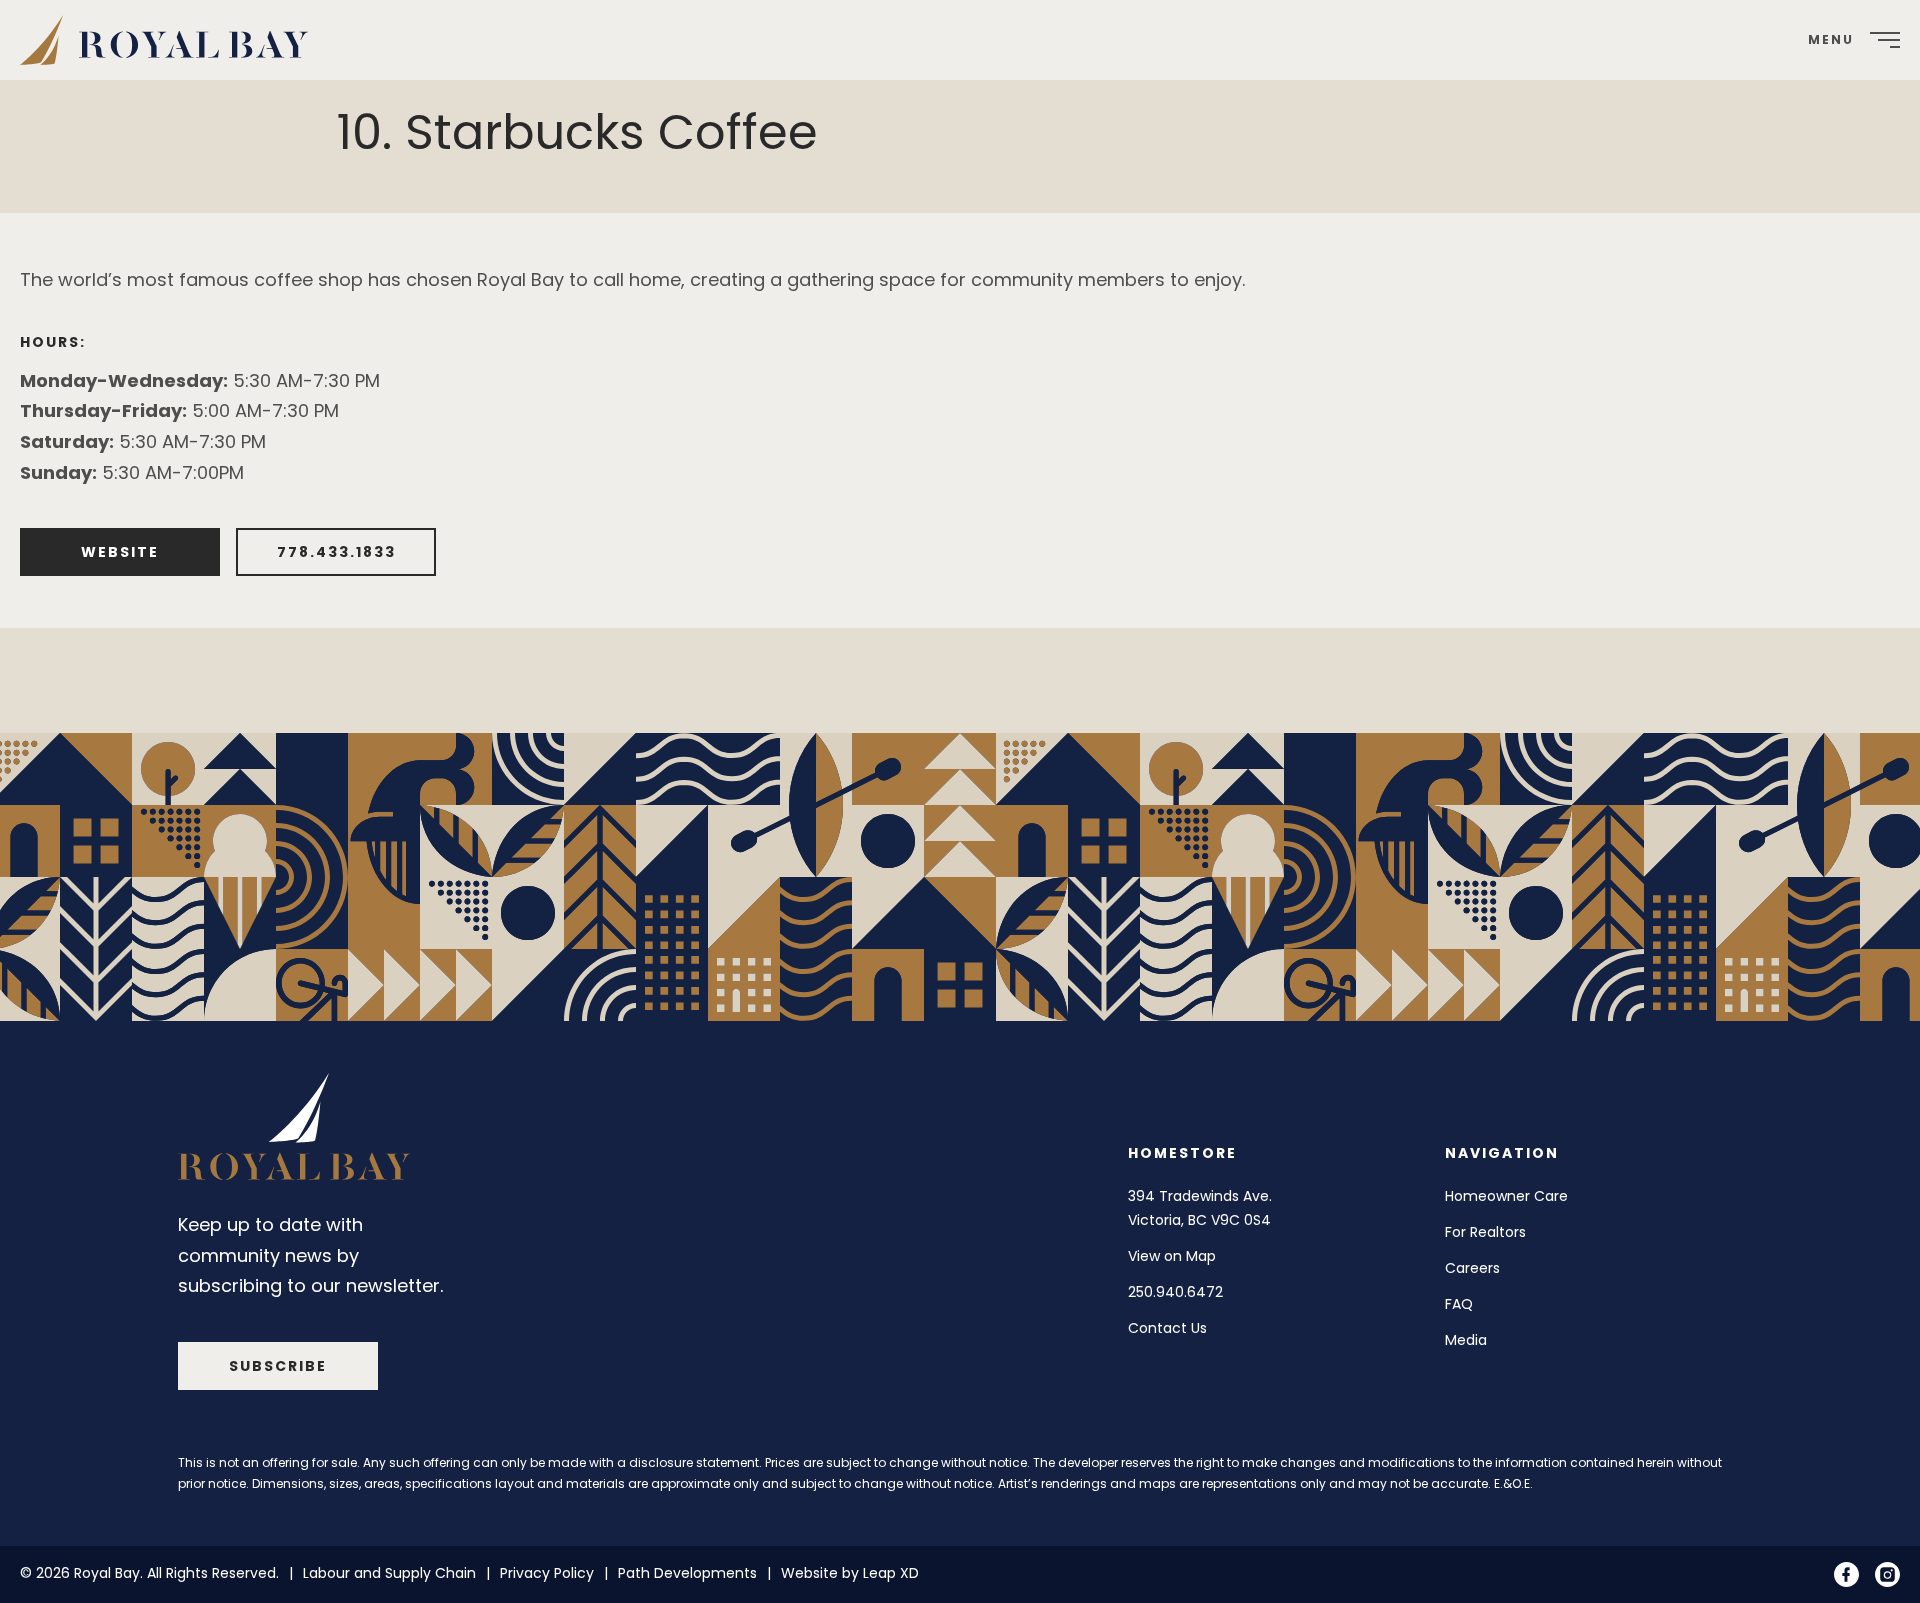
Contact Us (1167, 1327)
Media (1466, 1339)
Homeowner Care (1506, 1196)
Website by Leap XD (850, 1573)
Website (120, 552)
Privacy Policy (547, 1573)
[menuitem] (171, 40)
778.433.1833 (336, 552)
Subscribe (278, 1365)
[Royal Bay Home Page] (298, 1131)
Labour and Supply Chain (389, 1573)
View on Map (1172, 1255)
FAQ (1459, 1303)
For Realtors (1485, 1231)
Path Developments (687, 1573)
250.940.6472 (1175, 1291)
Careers (1472, 1267)
